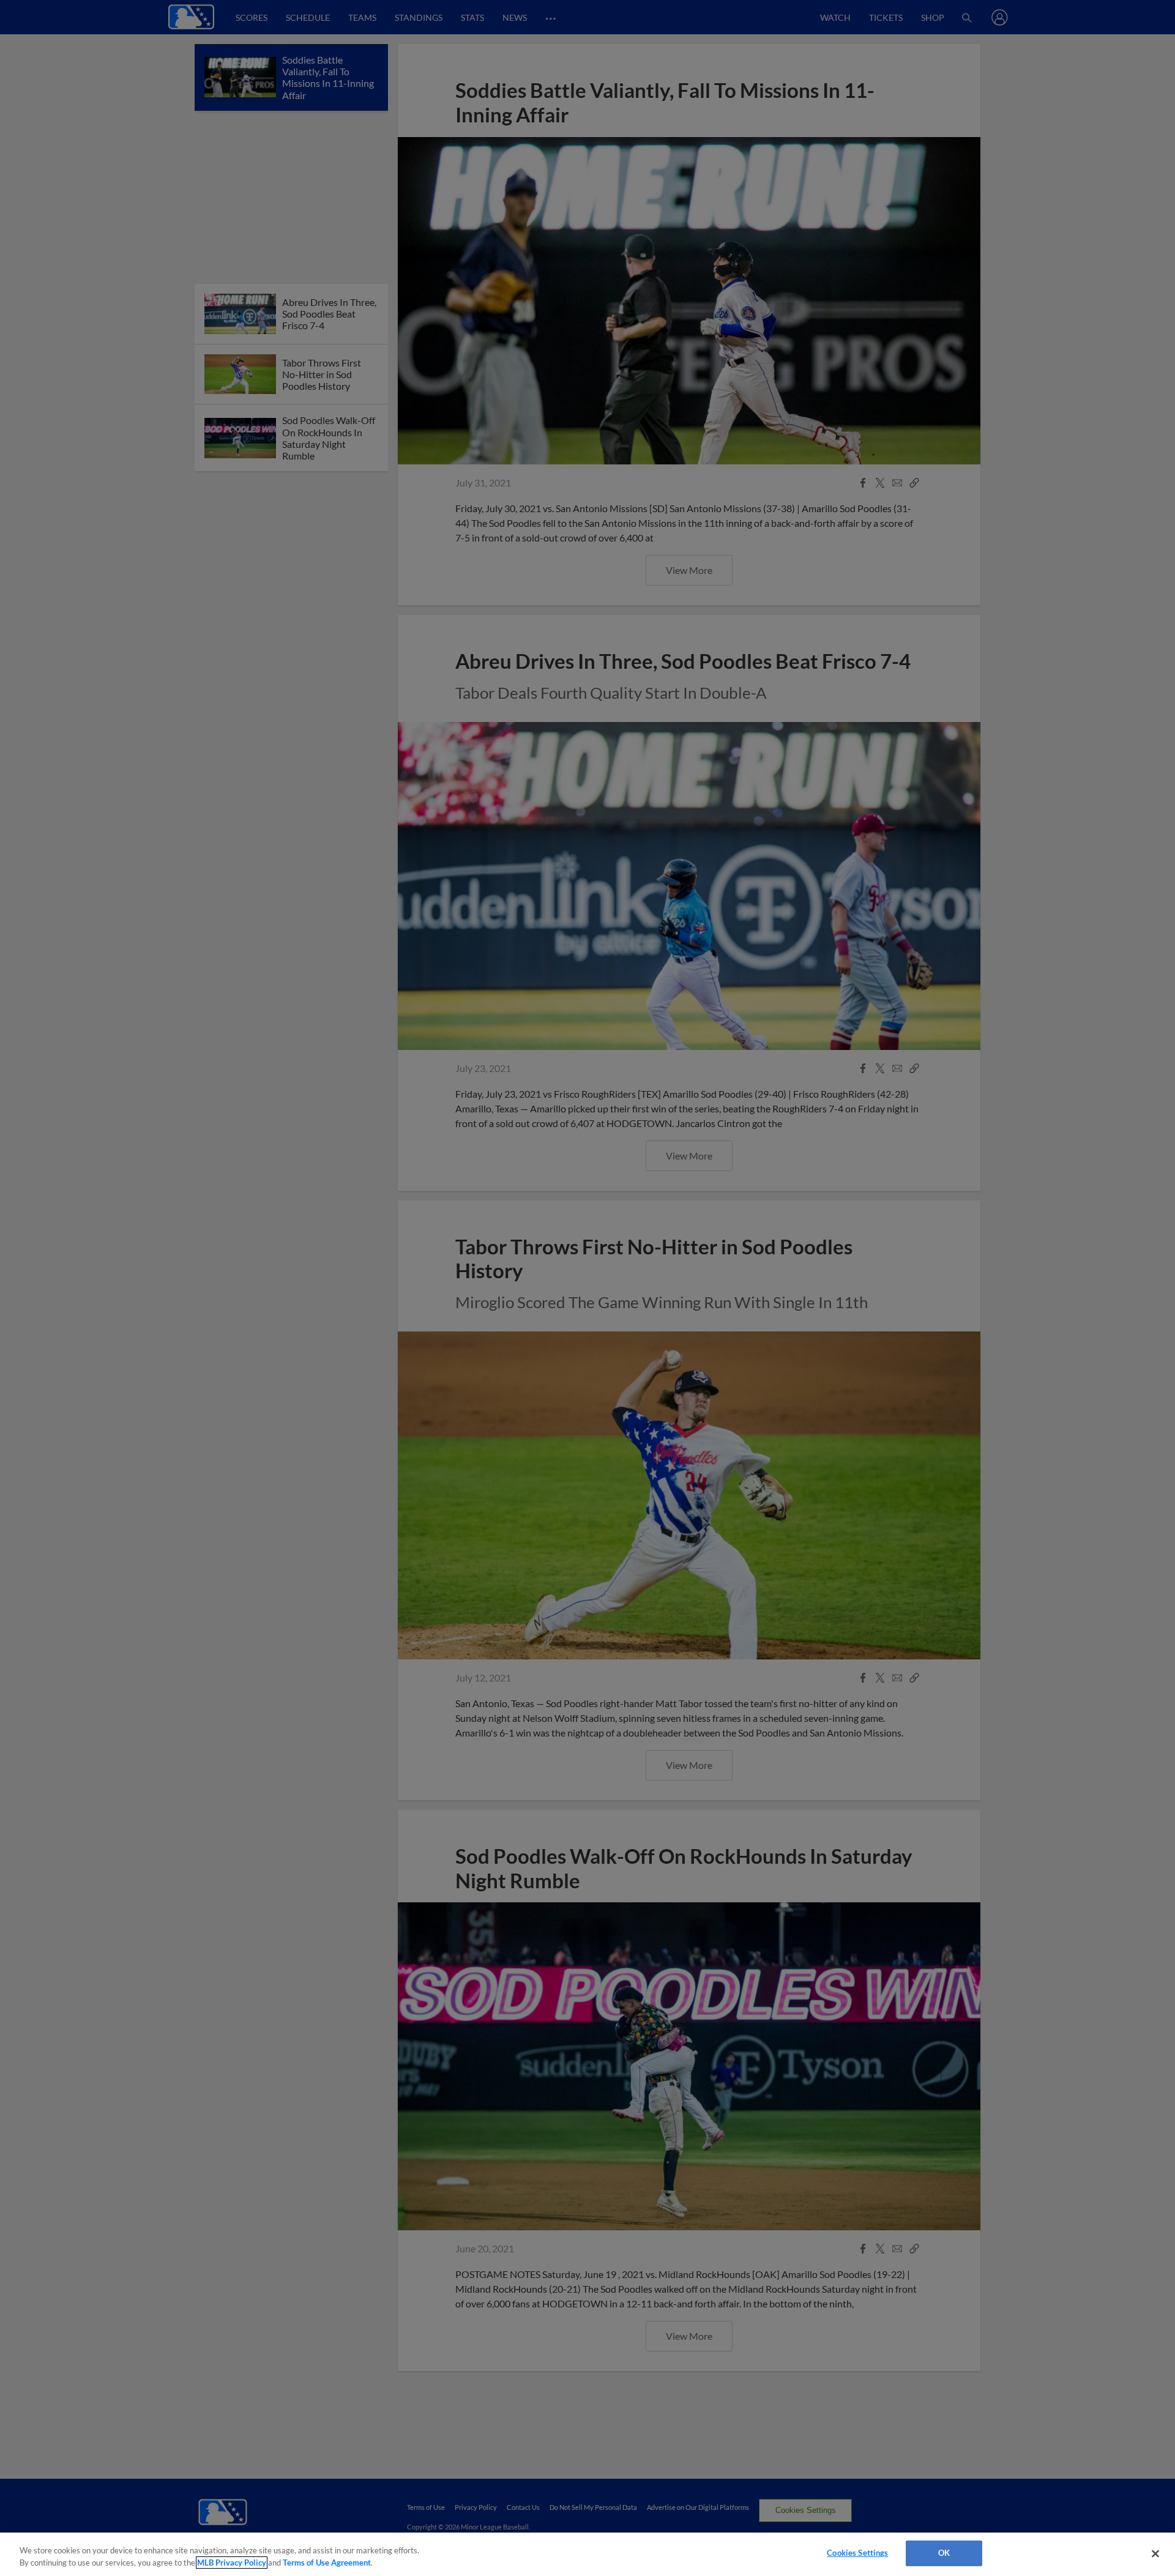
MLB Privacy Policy (232, 2563)
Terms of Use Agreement (327, 2563)
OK (944, 2553)
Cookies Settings (857, 2553)
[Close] (1155, 2553)
